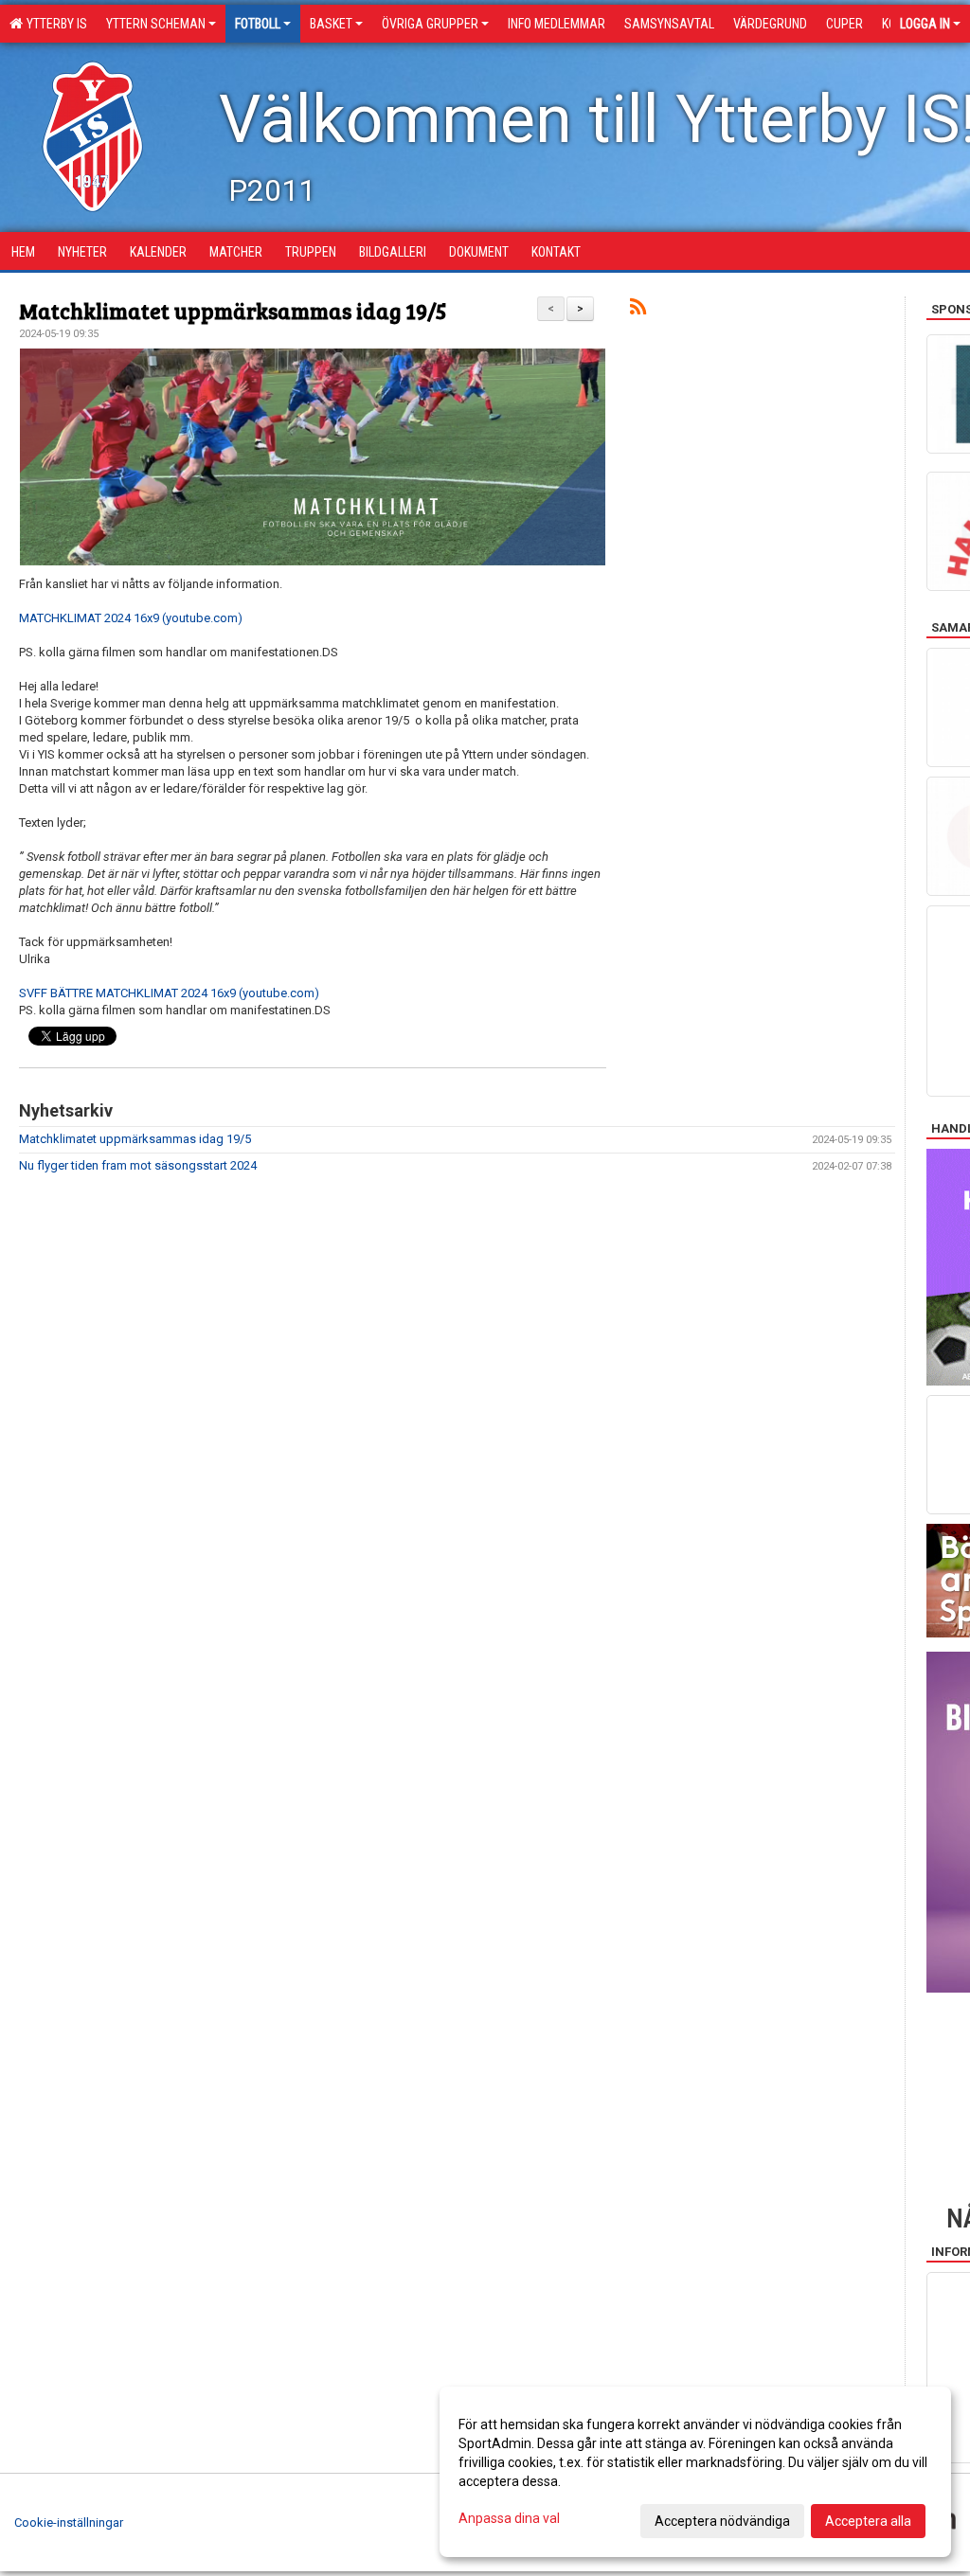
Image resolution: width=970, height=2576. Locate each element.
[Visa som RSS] (638, 310)
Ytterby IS (54, 24)
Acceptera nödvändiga (722, 2521)
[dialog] (695, 2472)
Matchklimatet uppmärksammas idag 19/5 (233, 310)
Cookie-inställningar (69, 2522)
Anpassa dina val (509, 2518)
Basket (331, 24)
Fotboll (258, 24)
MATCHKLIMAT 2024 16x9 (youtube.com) (131, 618)
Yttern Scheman (156, 24)
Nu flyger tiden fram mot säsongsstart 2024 (138, 1165)
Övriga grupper (430, 24)
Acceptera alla (868, 2521)
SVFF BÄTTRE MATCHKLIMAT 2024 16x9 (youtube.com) (169, 993)
